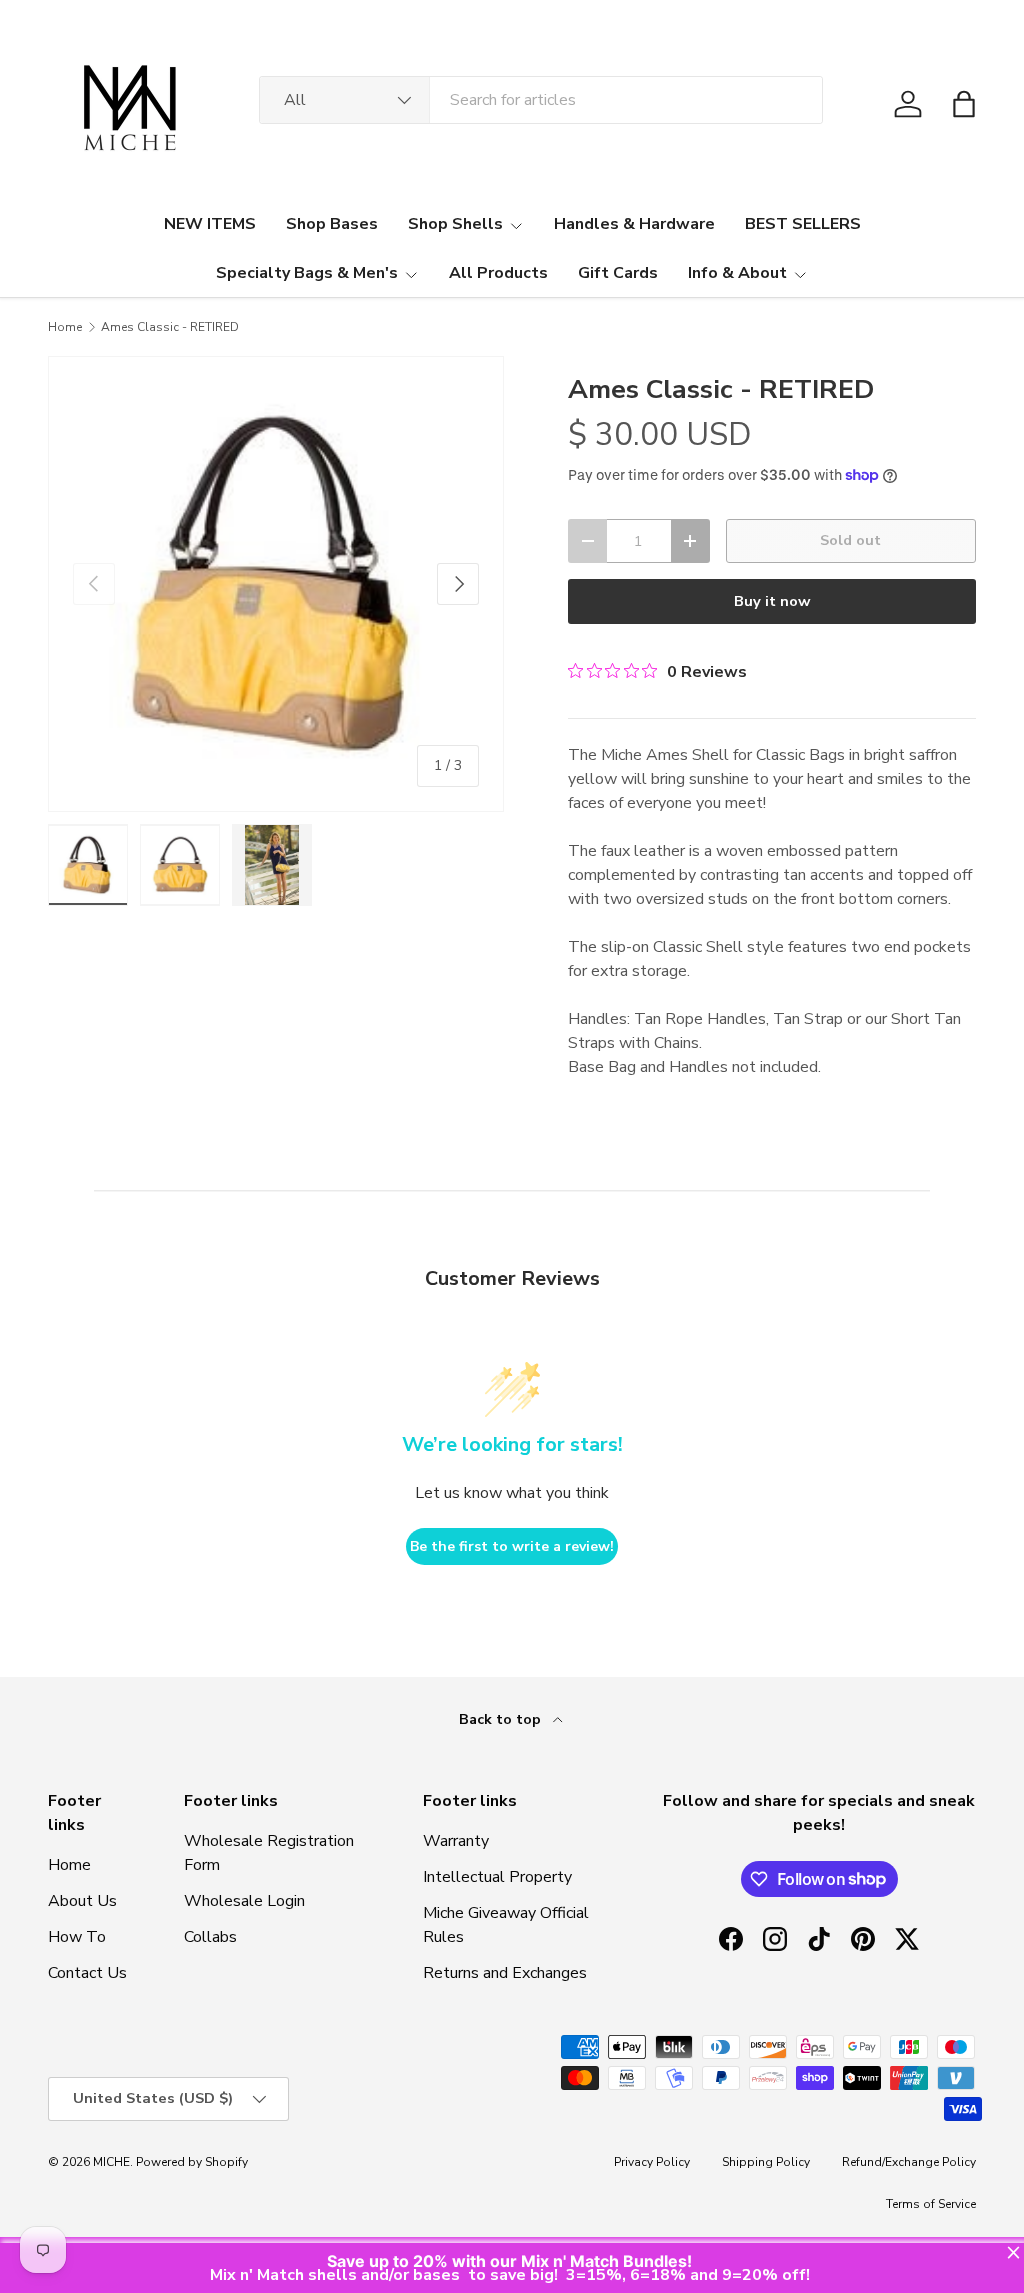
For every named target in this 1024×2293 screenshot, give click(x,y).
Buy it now (772, 601)
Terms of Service (931, 2204)
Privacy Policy (652, 2162)
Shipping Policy (766, 2162)
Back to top (502, 1719)
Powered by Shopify (192, 2162)
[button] (964, 104)
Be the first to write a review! (512, 1546)
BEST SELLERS (803, 224)
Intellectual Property (497, 1877)
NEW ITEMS (210, 224)
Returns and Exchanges (505, 1973)
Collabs (210, 1937)
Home (65, 327)
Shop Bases (332, 224)
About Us (82, 1901)
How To (77, 1937)
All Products (498, 273)
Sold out (850, 540)
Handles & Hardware (634, 224)
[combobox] (541, 100)
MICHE (111, 2162)
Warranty (456, 1841)
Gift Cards (618, 273)
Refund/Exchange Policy (909, 2162)
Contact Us (87, 1973)
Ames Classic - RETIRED (170, 327)
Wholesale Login (244, 1901)
